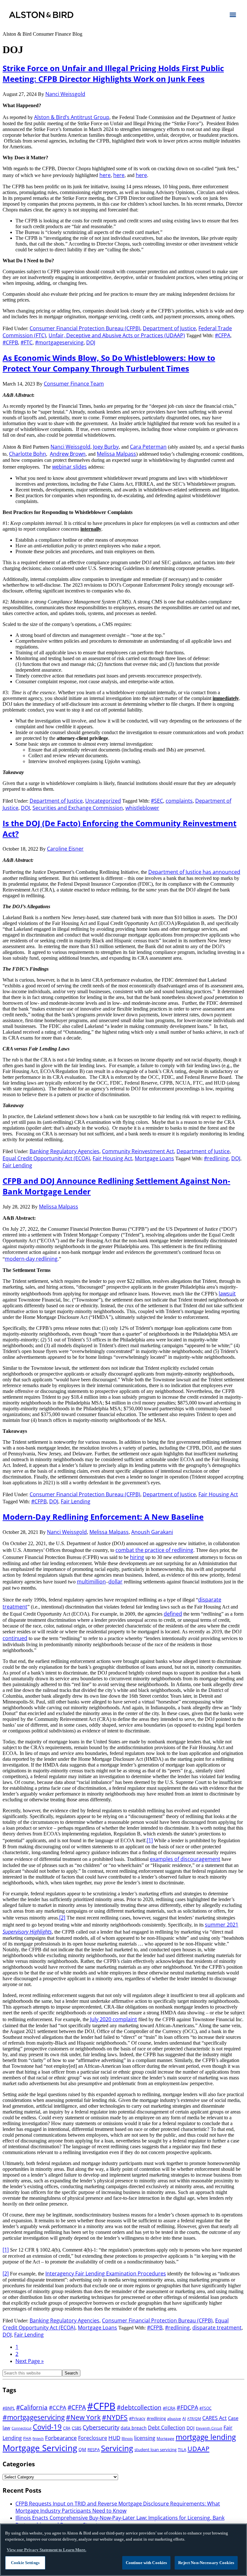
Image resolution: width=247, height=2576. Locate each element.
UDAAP (198, 2449)
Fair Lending (17, 1165)
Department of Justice (169, 328)
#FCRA (169, 2408)
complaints (179, 801)
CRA (67, 2428)
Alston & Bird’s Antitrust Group (72, 117)
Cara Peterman (148, 447)
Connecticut (22, 2428)
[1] (150, 1840)
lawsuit (227, 1293)
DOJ (91, 342)
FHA (27, 2438)
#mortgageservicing (59, 342)
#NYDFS (115, 2417)
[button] (233, 14)
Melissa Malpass (116, 454)
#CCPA (58, 2408)
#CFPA (223, 335)
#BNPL (9, 2408)
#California (32, 2407)
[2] (62, 1918)
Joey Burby (106, 447)
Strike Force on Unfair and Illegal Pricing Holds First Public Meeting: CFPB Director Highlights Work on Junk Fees (113, 73)
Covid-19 (47, 2427)
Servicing (117, 2448)
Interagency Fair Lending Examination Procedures (106, 2273)
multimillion (91, 1582)
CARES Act (215, 2418)
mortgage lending (206, 2437)
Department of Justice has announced (194, 872)
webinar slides (69, 467)
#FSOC (206, 2408)
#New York (83, 2417)
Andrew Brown (68, 454)
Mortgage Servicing (40, 2448)
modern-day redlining (31, 1259)
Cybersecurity (101, 2427)
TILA (182, 2450)
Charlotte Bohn (27, 454)
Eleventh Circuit (209, 2428)
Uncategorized (103, 801)
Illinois (127, 2438)
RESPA (94, 2450)
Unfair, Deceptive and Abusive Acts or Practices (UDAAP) (117, 335)
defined (173, 1614)
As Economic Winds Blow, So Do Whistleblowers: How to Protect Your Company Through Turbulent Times (109, 363)
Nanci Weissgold (70, 447)
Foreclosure (93, 2438)
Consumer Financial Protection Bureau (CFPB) (85, 328)
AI (184, 2418)
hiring (137, 1557)
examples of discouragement (185, 1859)
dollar (115, 1582)
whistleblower (142, 808)
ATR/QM (194, 2419)
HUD (114, 2438)
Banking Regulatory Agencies (64, 1151)
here (105, 175)
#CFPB (10, 342)
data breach (134, 2428)
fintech (38, 2439)
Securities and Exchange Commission (78, 808)
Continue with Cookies (146, 2563)
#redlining (216, 1158)
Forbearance (61, 2438)
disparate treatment (217, 2328)
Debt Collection (167, 2428)
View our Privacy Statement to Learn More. (46, 2550)
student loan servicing (156, 2450)
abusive (174, 2418)
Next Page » (30, 2361)
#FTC (27, 342)
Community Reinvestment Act (138, 1151)
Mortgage (165, 2438)
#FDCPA (187, 2407)
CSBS (77, 2428)
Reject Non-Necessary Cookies (206, 2563)
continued (15, 1638)
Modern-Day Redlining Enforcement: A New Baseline (103, 1517)
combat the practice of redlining (154, 1550)
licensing (145, 2438)
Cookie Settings (25, 2563)
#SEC (157, 801)
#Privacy (137, 2418)
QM (82, 2449)
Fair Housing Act (112, 1158)
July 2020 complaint (114, 2019)
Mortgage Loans (154, 1158)
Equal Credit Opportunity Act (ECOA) (46, 1158)
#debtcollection (139, 2407)
